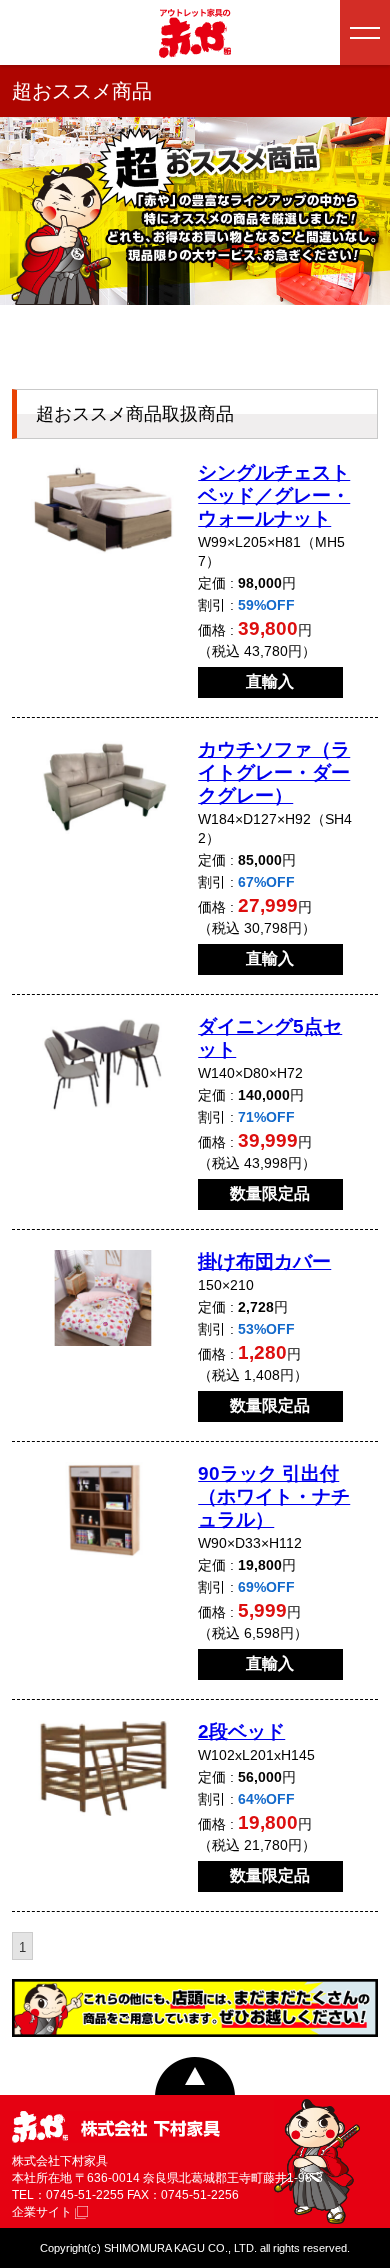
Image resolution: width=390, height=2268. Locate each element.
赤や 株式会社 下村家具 (116, 2128)
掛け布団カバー (264, 1261)
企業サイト (43, 2212)
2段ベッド (241, 1731)
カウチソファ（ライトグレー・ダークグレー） (274, 772)
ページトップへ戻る (195, 2076)
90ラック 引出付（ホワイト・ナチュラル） (274, 1496)
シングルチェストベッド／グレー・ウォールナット (274, 495)
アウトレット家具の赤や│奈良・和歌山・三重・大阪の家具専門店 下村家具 (195, 33)
